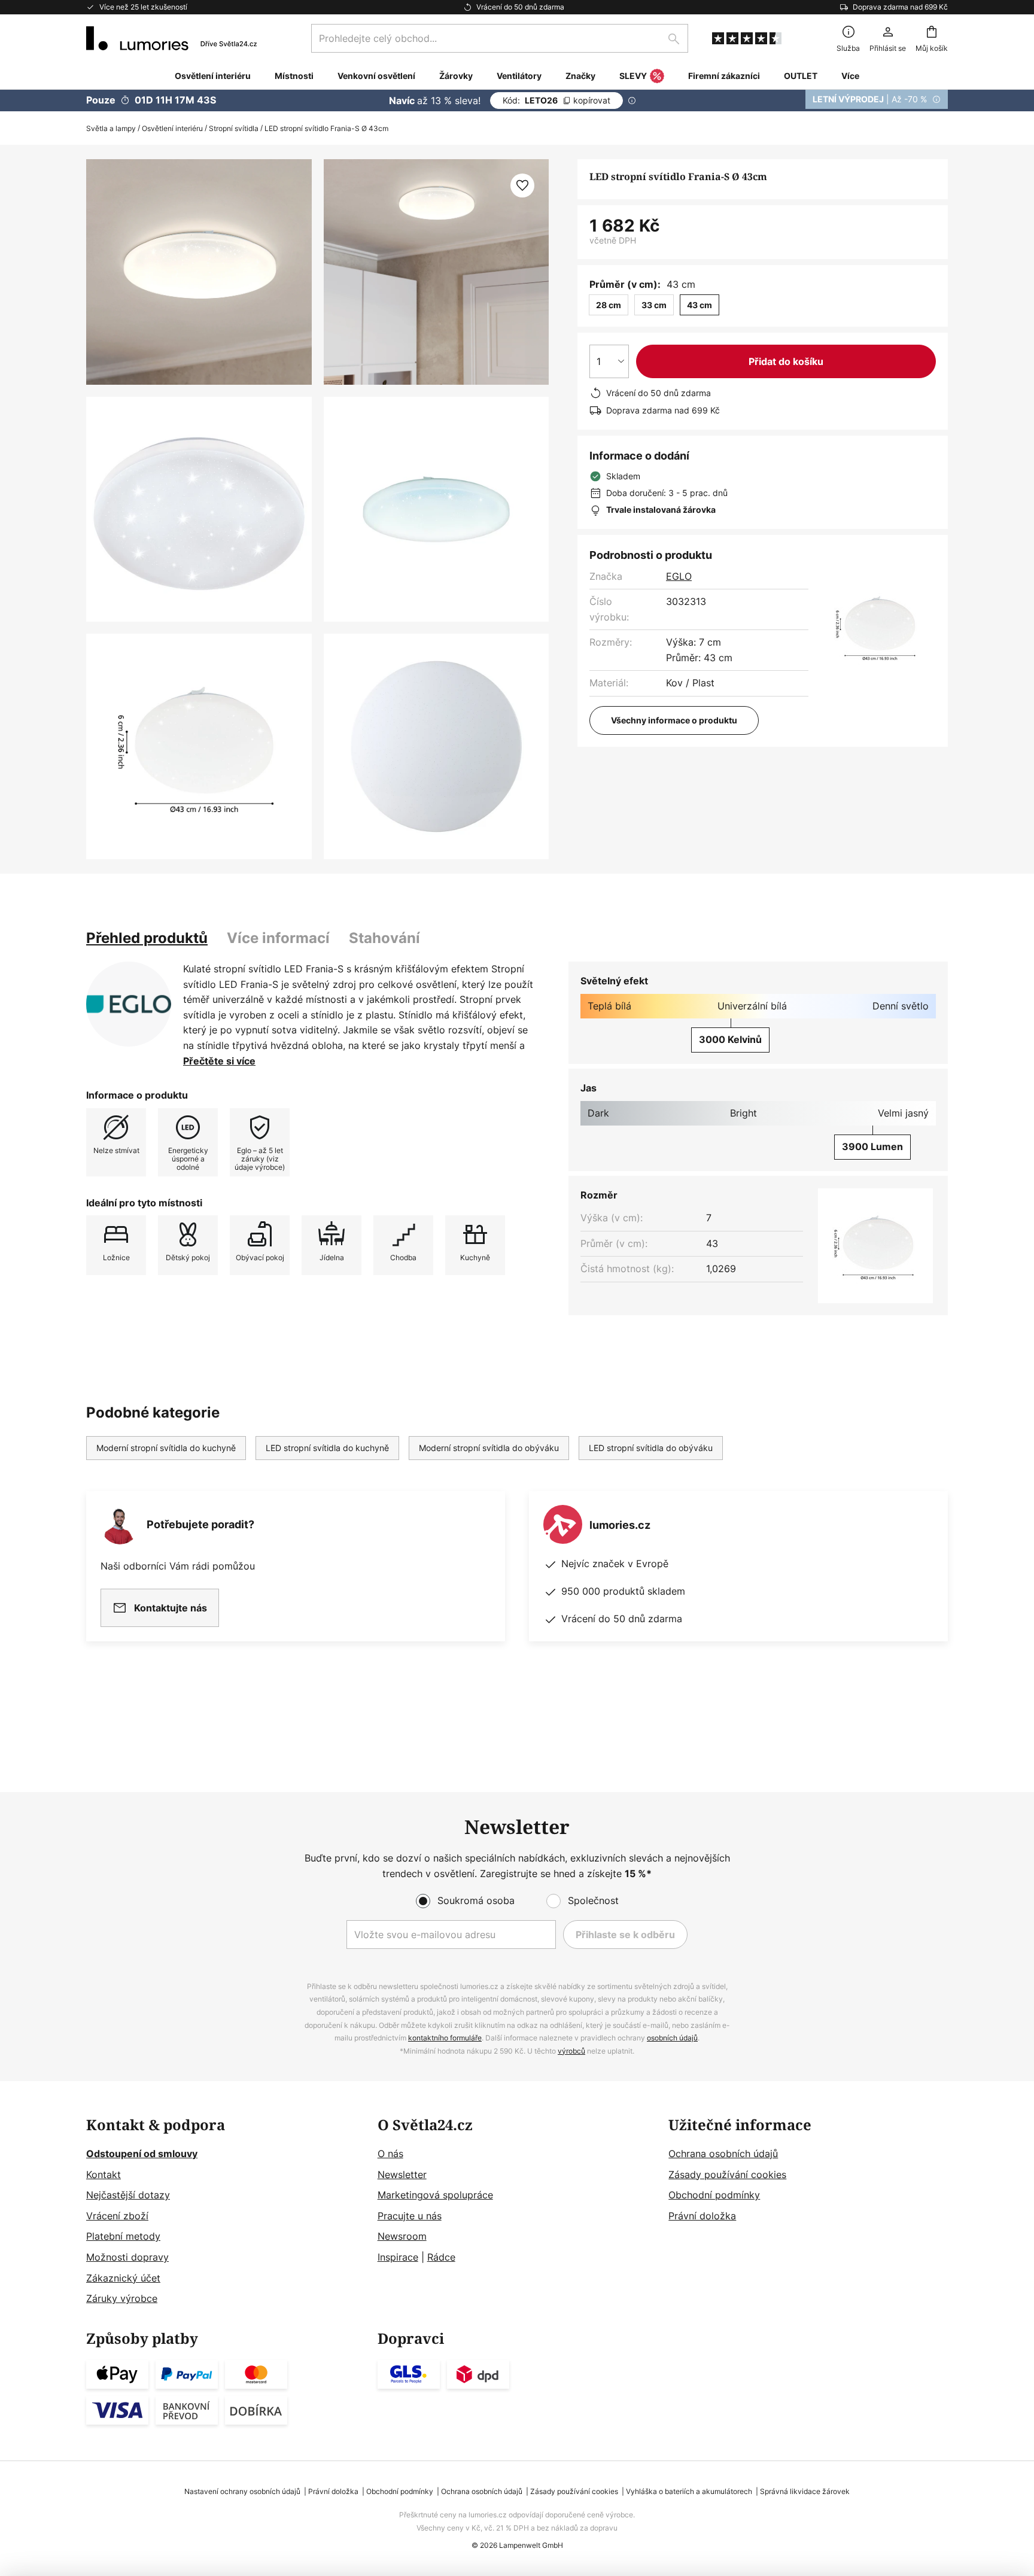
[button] (199, 510)
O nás (390, 2154)
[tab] (147, 938)
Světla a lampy (111, 128)
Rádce (441, 2257)
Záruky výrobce (122, 2298)
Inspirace (398, 2257)
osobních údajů (672, 2038)
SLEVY (633, 76)
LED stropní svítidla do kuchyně (327, 1448)
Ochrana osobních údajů (723, 2154)
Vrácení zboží (117, 2216)
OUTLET (801, 76)
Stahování (384, 938)
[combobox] (500, 38)
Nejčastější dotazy (128, 2195)
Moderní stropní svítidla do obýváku (489, 1448)
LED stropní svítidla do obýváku (651, 1448)
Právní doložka (702, 2216)
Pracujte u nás (410, 2216)
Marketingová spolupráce (435, 2195)
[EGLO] (129, 1004)
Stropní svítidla (234, 128)
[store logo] (171, 38)
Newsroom (402, 2236)
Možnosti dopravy (127, 2257)
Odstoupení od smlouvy (142, 2154)
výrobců (571, 2051)
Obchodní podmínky (714, 2195)
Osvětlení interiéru (172, 128)
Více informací (278, 938)
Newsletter (402, 2174)
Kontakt (104, 2174)
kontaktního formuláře (445, 2038)
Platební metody (123, 2236)
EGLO (679, 576)
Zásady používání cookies (727, 2174)
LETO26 (556, 100)
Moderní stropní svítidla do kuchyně (166, 1448)
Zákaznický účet (123, 2278)
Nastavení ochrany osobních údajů (242, 2491)
